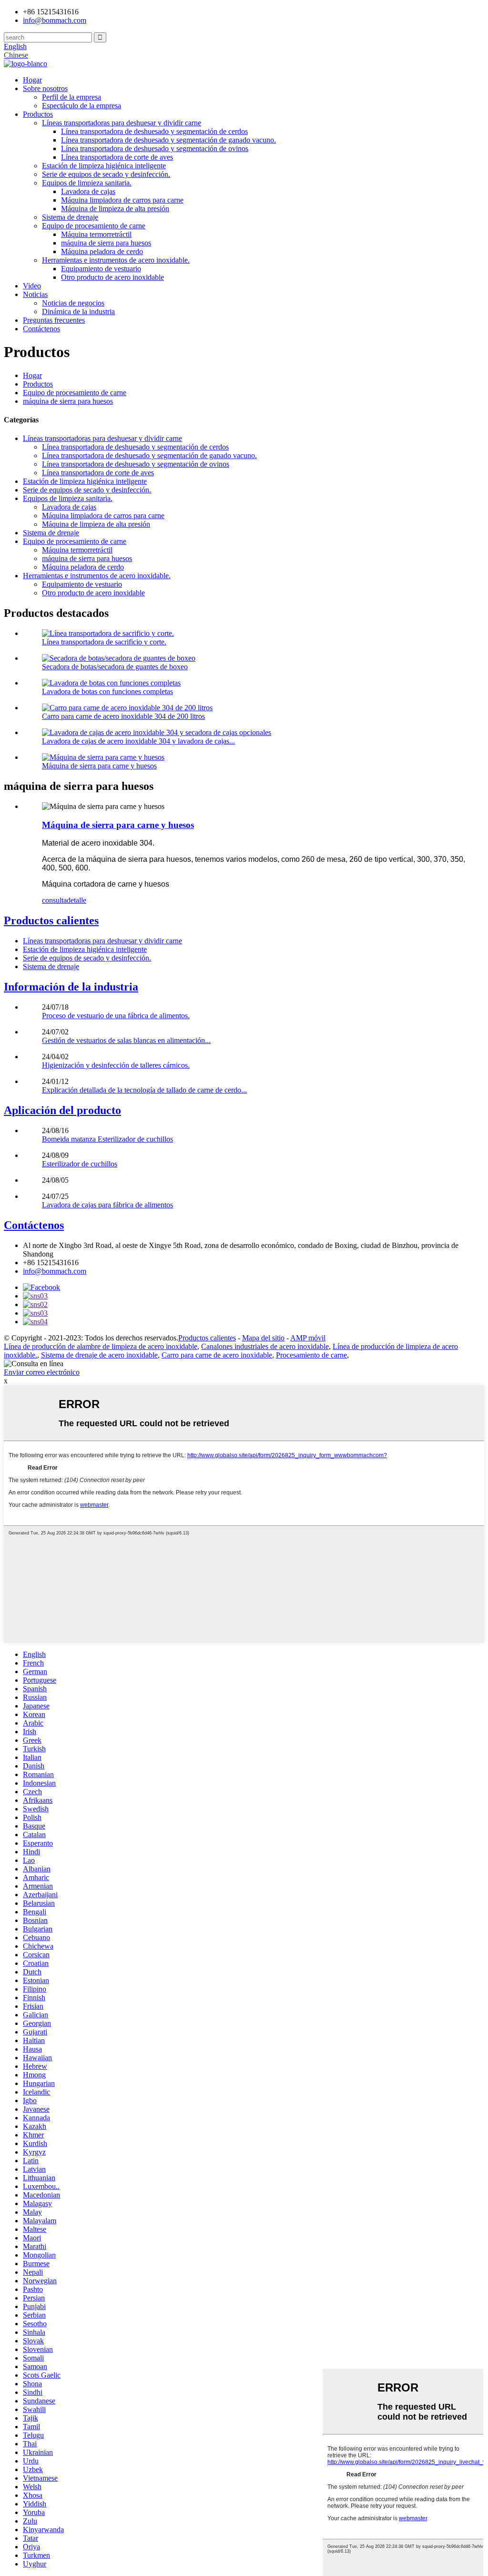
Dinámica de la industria (78, 312)
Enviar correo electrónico (42, 1372)
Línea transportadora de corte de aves (117, 157)
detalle (76, 900)
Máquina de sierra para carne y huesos (99, 766)
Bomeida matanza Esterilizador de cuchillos (107, 1139)
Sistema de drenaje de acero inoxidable (99, 1355)
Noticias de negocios (73, 303)
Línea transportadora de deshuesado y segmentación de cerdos (154, 131)
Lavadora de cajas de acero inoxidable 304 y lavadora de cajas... (138, 741)
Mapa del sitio (263, 1338)
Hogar (32, 80)
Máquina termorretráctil (96, 234)
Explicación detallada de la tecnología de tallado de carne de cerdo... (144, 1090)
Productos (38, 114)
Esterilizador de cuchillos (80, 1164)
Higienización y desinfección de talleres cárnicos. (116, 1065)
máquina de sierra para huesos (106, 243)
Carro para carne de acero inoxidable (217, 1355)
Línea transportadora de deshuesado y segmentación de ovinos (155, 148)
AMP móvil (308, 1338)
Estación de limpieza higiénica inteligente (104, 166)
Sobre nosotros (45, 88)
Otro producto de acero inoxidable (112, 277)
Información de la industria (71, 987)
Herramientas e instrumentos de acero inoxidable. (116, 260)
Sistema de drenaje (70, 217)
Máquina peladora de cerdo (102, 251)
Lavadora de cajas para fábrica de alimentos (107, 1205)
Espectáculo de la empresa (81, 106)
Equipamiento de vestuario (101, 269)
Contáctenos (41, 329)
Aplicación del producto (62, 1110)
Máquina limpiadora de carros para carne (122, 200)
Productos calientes (51, 920)
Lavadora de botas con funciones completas (107, 691)
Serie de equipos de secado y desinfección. (106, 174)
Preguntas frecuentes (54, 320)
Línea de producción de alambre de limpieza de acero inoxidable (101, 1346)
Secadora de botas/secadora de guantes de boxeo (115, 667)
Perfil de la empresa (71, 97)
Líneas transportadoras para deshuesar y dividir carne (122, 123)
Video (32, 286)
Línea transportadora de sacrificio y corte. (104, 642)
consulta (54, 900)
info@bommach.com (55, 1271)
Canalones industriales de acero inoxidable (265, 1346)
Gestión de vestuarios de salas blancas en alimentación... (126, 1040)
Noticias (35, 294)
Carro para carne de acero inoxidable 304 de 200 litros (123, 716)
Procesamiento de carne (311, 1355)
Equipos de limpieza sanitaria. (87, 183)
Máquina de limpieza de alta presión (115, 209)
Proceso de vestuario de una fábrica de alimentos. (116, 1016)
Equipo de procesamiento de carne (94, 226)
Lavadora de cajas (88, 191)
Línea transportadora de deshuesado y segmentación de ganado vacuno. (168, 140)
